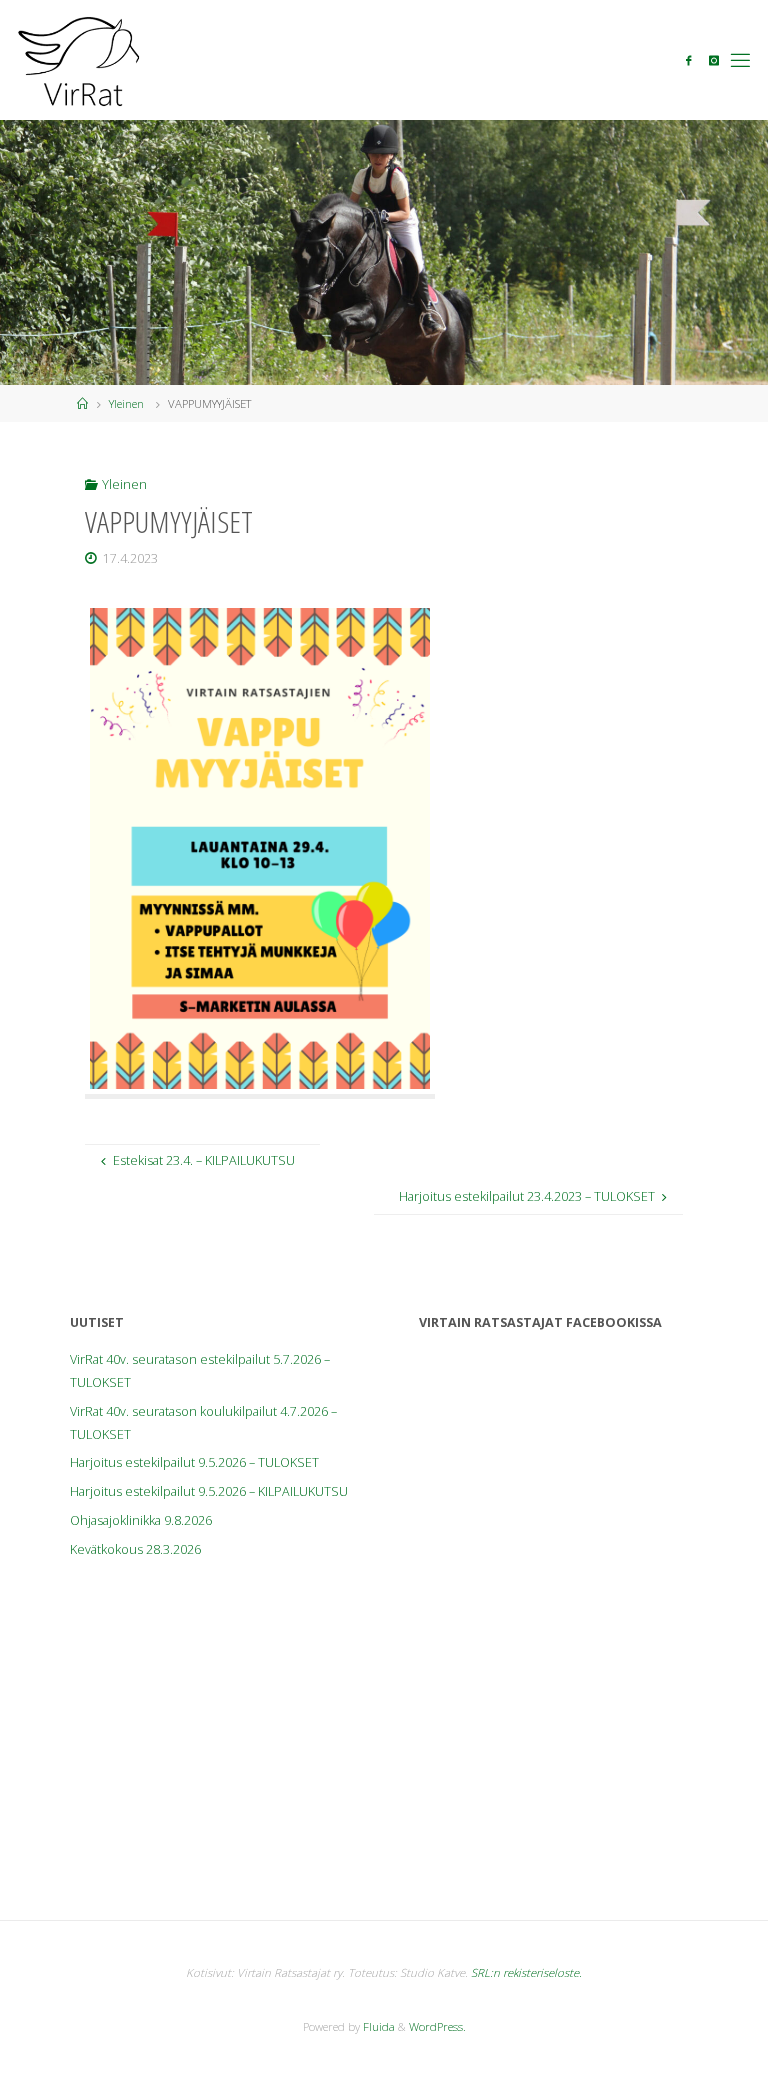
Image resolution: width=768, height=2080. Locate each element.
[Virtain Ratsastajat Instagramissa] (714, 60)
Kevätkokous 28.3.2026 (135, 1549)
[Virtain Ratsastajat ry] (79, 59)
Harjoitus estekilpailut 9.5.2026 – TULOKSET (194, 1462)
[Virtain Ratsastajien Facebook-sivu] (688, 60)
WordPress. (437, 2026)
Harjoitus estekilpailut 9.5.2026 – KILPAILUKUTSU (209, 1491)
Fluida (377, 2026)
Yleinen (126, 403)
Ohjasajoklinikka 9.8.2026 (141, 1520)
